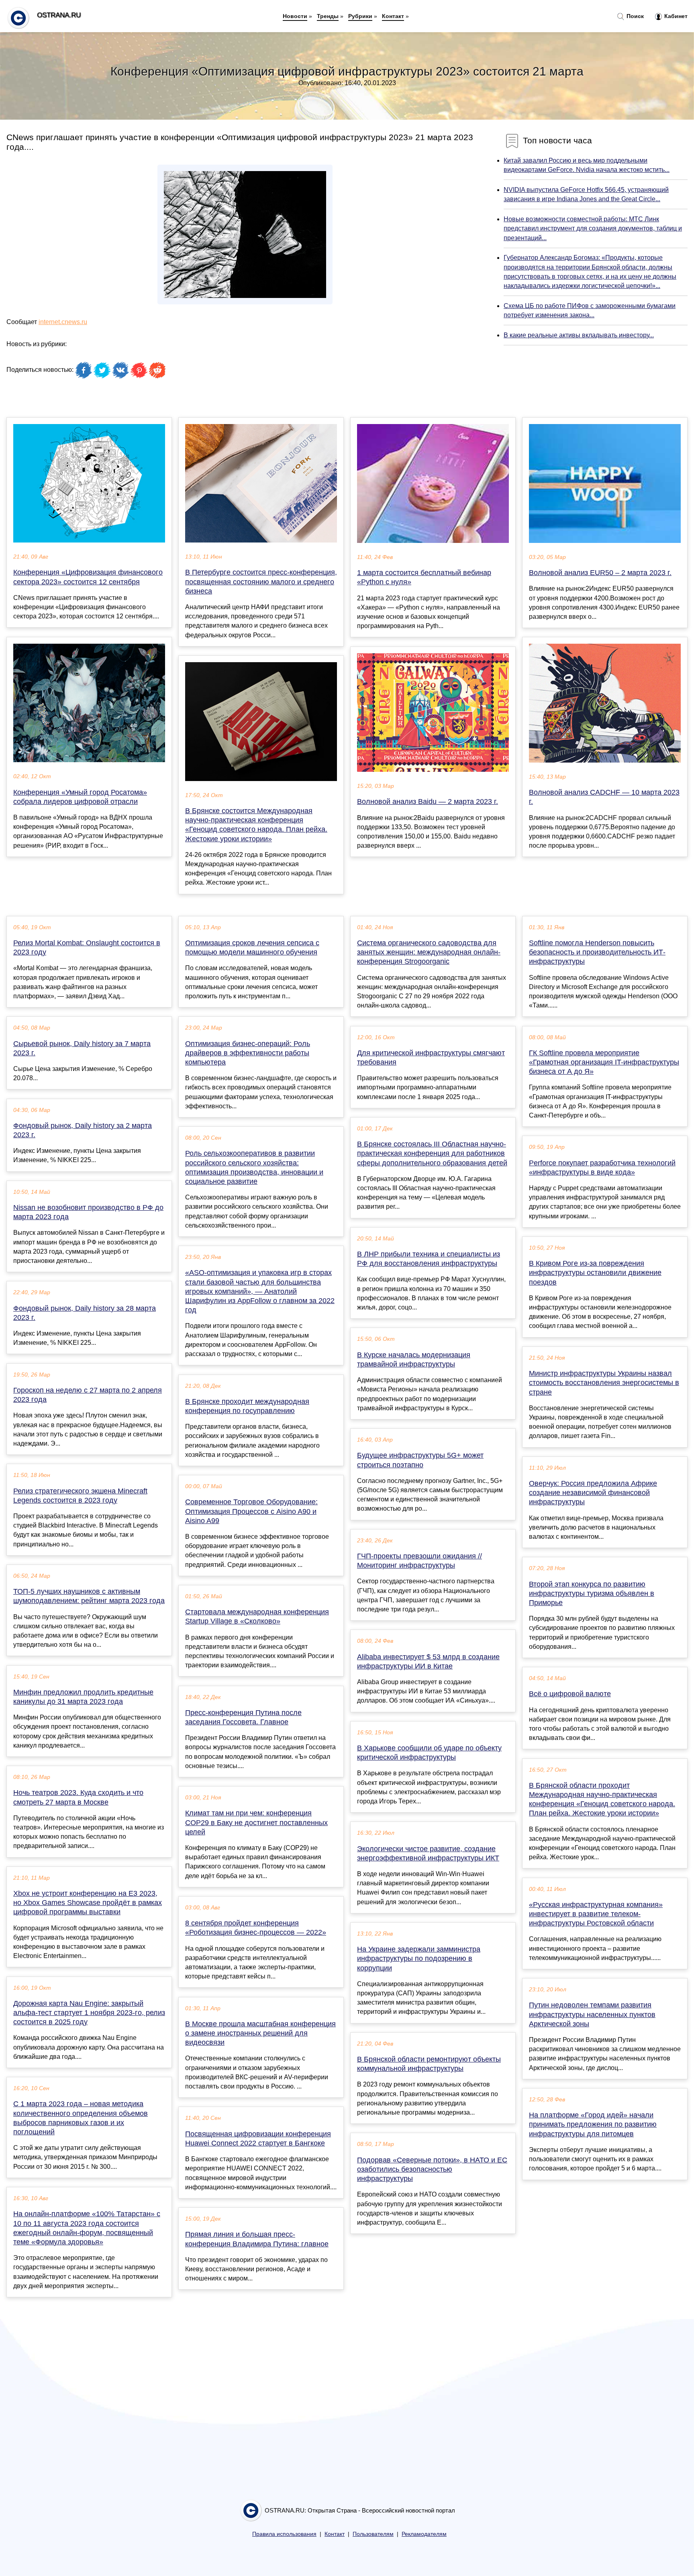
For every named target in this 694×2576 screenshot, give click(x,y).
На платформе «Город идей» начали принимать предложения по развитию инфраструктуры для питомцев (593, 2124)
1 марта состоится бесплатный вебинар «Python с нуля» (424, 577)
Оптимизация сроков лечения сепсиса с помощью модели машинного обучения (252, 947)
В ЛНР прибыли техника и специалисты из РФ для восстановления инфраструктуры (429, 1259)
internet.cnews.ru (63, 322)
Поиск (634, 16)
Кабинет (675, 16)
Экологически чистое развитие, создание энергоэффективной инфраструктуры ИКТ (428, 1853)
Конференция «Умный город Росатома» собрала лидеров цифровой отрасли (80, 797)
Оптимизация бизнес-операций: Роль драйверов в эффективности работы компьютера (248, 1053)
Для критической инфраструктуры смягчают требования (431, 1058)
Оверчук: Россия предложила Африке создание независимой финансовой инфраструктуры (593, 1493)
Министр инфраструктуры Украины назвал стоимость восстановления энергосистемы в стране (604, 1383)
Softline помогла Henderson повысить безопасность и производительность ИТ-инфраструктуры (597, 952)
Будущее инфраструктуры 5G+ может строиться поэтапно (420, 1460)
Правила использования (284, 2534)
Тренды (328, 16)
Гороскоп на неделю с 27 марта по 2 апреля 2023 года (88, 1395)
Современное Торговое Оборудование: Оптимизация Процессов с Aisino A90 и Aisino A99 (251, 1511)
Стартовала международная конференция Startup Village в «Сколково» (257, 1616)
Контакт (393, 16)
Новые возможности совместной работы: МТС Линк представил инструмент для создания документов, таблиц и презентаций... (593, 228)
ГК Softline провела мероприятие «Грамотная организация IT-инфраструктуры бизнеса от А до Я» (604, 1062)
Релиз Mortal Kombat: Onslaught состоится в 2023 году (87, 947)
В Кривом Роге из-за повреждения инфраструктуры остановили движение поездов (595, 1273)
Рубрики (360, 16)
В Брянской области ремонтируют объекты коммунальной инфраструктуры (429, 2064)
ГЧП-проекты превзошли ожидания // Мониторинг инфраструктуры (419, 1561)
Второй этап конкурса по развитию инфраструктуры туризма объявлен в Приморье (592, 1593)
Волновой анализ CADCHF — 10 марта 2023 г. (604, 797)
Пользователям (373, 2534)
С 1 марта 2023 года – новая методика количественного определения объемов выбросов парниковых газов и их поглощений (81, 2118)
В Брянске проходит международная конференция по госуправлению (247, 1406)
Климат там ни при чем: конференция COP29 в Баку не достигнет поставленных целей (256, 1822)
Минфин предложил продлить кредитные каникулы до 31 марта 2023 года (83, 1697)
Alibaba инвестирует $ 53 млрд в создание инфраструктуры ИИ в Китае (428, 1661)
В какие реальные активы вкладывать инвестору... (579, 335)
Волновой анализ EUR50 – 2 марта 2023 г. (600, 573)
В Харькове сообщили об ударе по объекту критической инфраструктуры (429, 1753)
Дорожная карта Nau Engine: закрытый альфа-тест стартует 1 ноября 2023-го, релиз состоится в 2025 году (89, 2013)
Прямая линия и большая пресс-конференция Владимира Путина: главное (257, 2239)
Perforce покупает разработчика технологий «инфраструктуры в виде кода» (602, 1168)
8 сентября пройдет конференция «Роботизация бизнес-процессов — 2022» (256, 1928)
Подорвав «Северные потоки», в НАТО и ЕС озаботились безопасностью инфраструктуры (432, 2169)
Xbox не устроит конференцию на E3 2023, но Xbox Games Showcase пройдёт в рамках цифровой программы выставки (88, 1903)
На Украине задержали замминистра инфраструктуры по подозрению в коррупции (419, 1958)
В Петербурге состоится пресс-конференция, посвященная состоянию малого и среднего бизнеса (261, 581)
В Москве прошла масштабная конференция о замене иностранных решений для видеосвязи (260, 2033)
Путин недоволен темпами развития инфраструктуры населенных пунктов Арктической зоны (592, 2014)
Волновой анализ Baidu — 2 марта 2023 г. (428, 802)
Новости (295, 16)
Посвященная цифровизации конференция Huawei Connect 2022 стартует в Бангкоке (258, 2139)
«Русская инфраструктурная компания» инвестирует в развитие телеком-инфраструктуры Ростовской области (596, 1914)
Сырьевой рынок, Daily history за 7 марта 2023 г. (82, 1048)
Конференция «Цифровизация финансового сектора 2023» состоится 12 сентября (88, 577)
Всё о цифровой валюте (570, 1694)
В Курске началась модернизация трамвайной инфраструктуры (414, 1359)
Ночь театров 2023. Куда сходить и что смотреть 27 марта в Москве (78, 1797)
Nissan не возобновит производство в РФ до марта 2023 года (88, 1212)
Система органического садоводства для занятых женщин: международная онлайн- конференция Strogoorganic (429, 952)
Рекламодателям (424, 2534)
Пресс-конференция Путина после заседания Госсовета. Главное (243, 1717)
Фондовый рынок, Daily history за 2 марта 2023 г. (83, 1130)
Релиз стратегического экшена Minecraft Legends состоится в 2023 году (80, 1496)
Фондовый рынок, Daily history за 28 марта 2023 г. (85, 1313)
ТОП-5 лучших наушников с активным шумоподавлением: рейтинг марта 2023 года (89, 1596)
